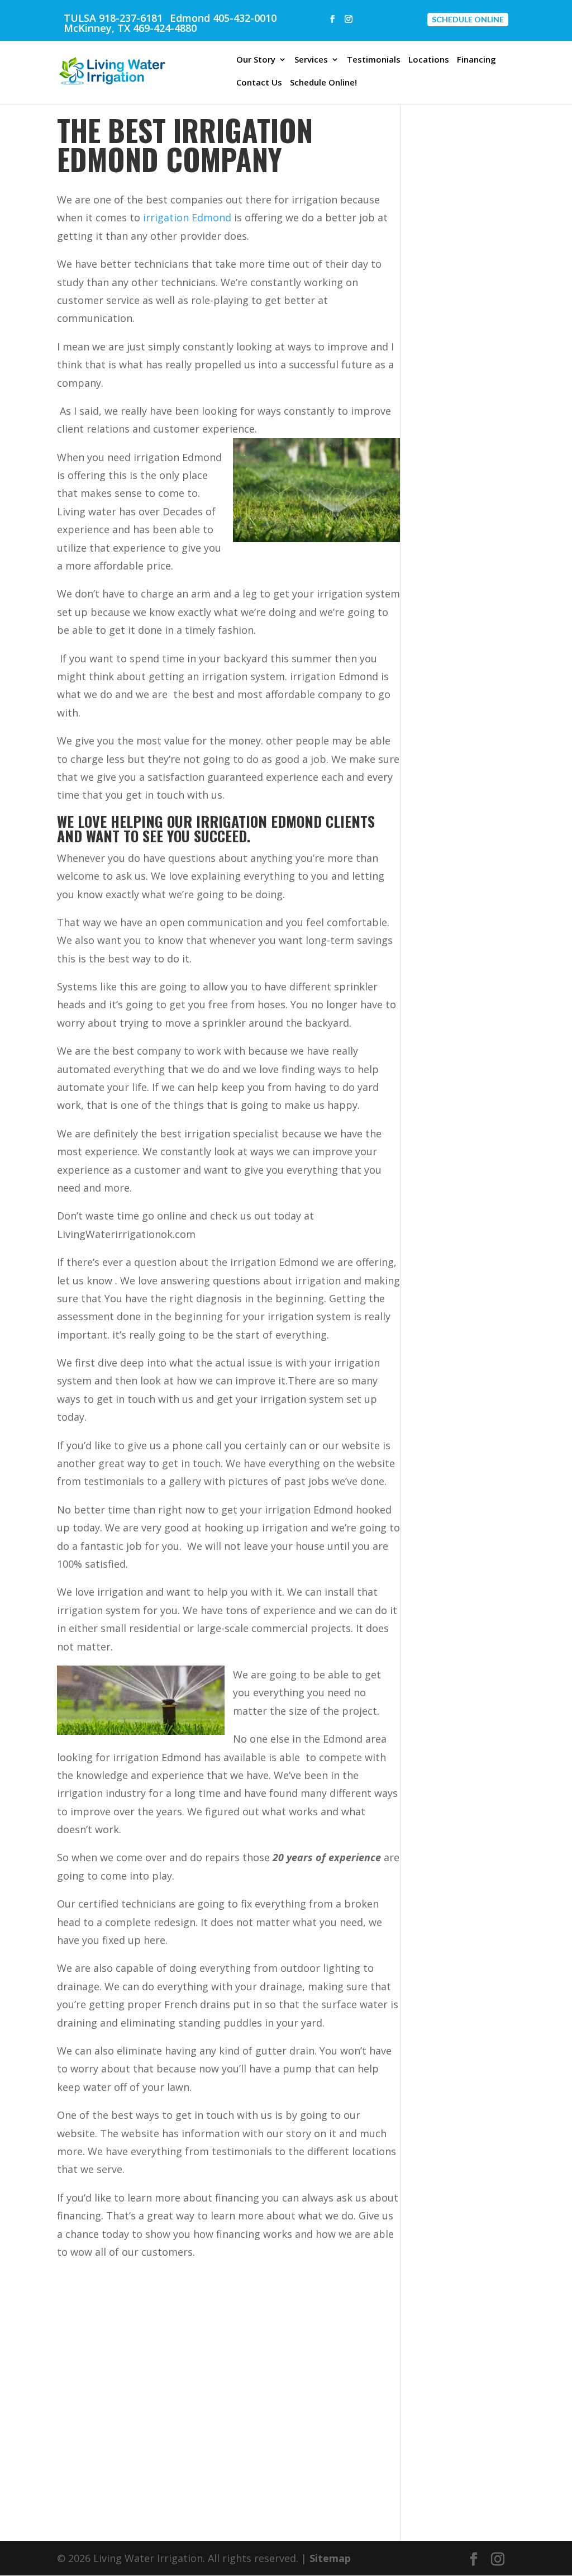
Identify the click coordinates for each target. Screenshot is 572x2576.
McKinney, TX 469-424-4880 (130, 28)
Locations (429, 60)
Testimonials (374, 60)
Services (311, 60)
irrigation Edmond (187, 217)
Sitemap (330, 2558)
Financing (476, 60)
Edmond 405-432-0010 (223, 18)
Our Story (256, 60)
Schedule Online (468, 19)
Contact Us (259, 83)
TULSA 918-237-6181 (113, 18)
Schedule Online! (323, 83)
